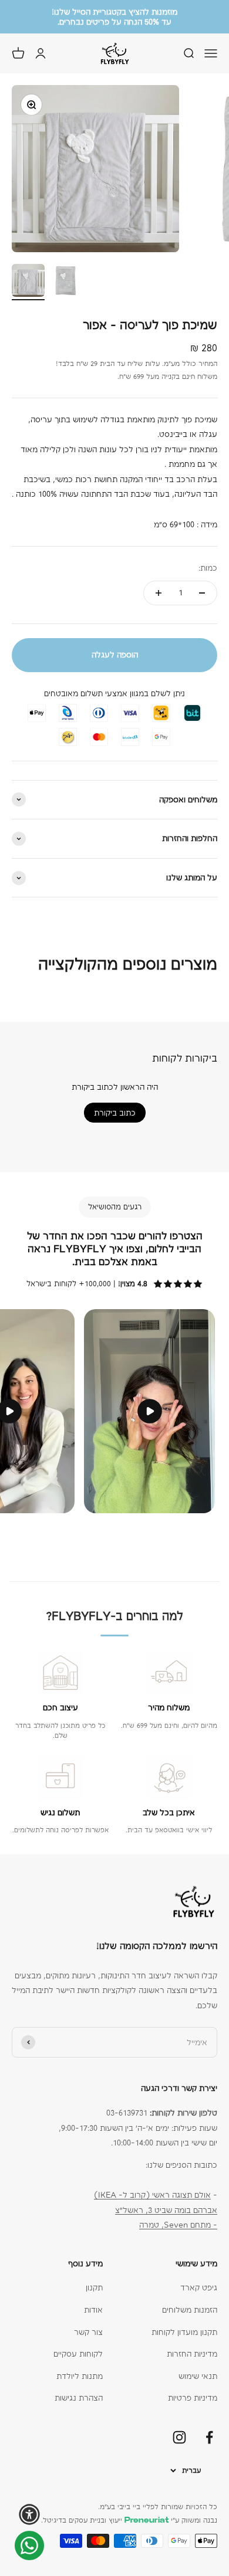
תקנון (94, 2287)
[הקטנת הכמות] (202, 593)
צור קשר (88, 2332)
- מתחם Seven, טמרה (178, 2225)
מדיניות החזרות (192, 2354)
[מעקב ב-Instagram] (179, 2437)
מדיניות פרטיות (193, 2398)
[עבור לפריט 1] (28, 282)
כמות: (208, 568)
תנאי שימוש (198, 2376)
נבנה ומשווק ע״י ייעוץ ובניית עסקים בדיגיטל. (129, 2520)
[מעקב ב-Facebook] (209, 2437)
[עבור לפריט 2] (66, 282)
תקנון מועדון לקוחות (184, 2332)
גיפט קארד (199, 2287)
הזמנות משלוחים (190, 2310)
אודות (93, 2310)
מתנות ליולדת (80, 2376)
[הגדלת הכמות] (159, 593)
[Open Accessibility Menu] (29, 2514)
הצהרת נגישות (79, 2398)
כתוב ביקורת (115, 1113)
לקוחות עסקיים (78, 2354)
